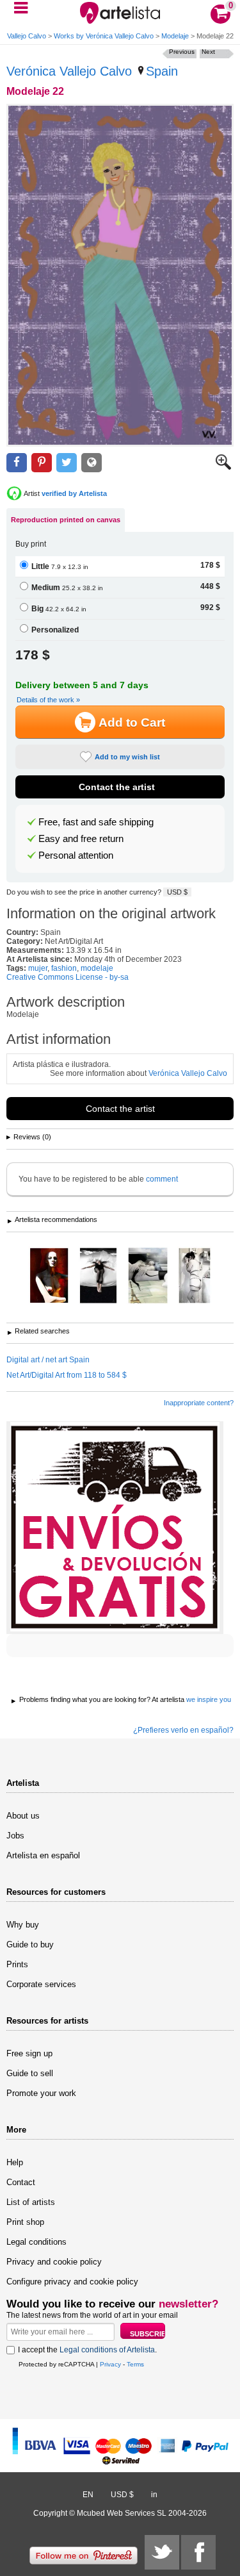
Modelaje (175, 36)
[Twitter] (162, 2552)
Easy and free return (81, 839)
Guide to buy (30, 1944)
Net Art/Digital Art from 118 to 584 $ (67, 1375)
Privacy (110, 2364)
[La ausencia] (195, 1276)
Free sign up (29, 2053)
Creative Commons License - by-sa (68, 977)
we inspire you (209, 1699)
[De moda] (49, 1276)
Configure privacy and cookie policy (72, 2282)
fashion (64, 968)
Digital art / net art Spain (48, 1360)
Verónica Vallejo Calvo (69, 71)
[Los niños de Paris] (148, 1276)
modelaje (97, 968)
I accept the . (87, 2350)
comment (162, 1179)
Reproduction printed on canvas (66, 520)
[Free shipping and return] (115, 1528)
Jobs (15, 1836)
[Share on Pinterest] (42, 463)
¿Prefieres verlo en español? (183, 1730)
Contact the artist (117, 787)
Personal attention (76, 855)
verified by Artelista (74, 493)
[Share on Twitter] (67, 463)
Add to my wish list (127, 757)
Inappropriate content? (199, 1403)
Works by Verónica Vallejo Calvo (104, 36)
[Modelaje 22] (120, 275)
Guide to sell (30, 2073)
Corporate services (41, 1984)
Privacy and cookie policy (54, 2262)
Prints (17, 1964)
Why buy (23, 1925)
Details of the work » (48, 700)
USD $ (177, 892)
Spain (162, 71)
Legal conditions (36, 2242)
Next (208, 52)
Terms (135, 2364)
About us (23, 1816)
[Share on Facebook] (17, 463)
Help (15, 2162)
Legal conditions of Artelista (107, 2350)
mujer (38, 968)
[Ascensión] (98, 1276)
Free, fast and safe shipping (96, 822)
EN (88, 2495)
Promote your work (41, 2093)
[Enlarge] (223, 467)
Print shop (25, 2222)
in (154, 2495)
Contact (21, 2182)
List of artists (31, 2202)
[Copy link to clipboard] (92, 463)
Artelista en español (43, 1855)
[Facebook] (198, 2552)
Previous (182, 52)
